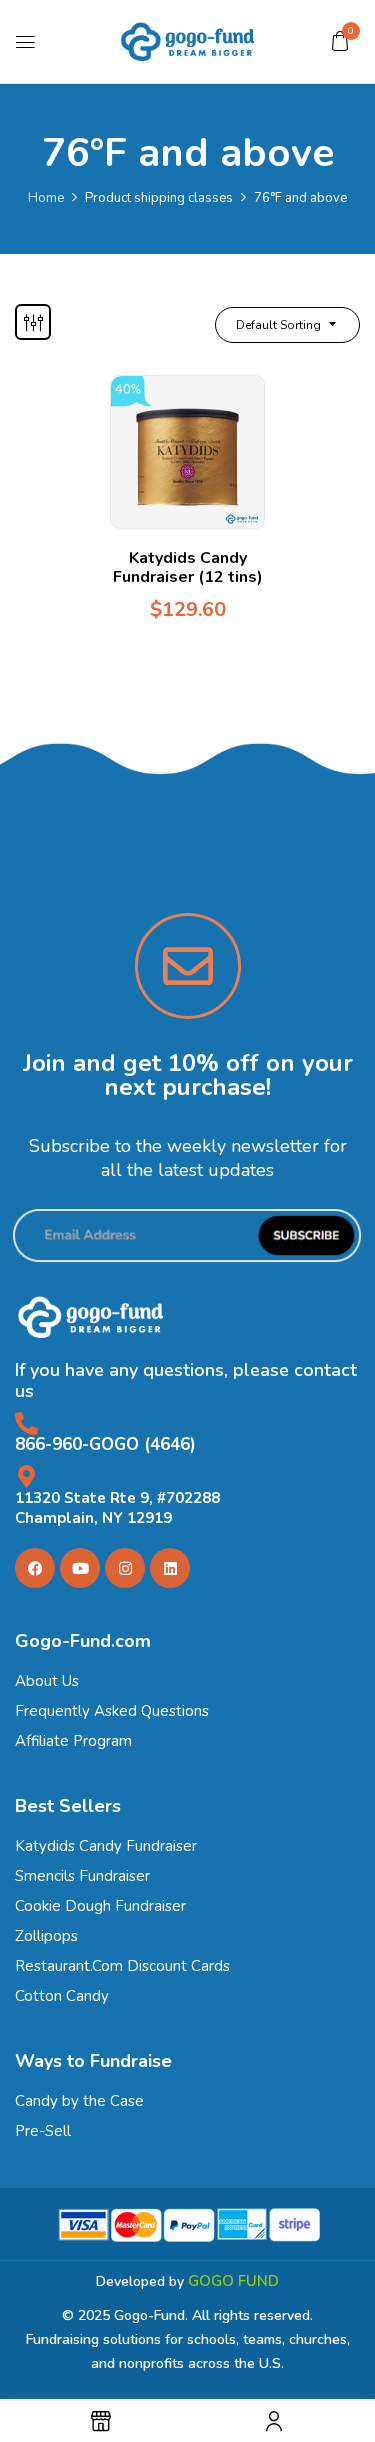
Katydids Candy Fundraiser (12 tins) (188, 567)
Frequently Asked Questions (112, 1711)
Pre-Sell (43, 2131)
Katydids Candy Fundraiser (106, 1846)
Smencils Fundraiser (82, 1876)
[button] (340, 41)
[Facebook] (35, 1568)
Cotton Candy (62, 1996)
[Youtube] (80, 1568)
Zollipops (46, 1936)
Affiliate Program (73, 1741)
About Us (47, 1681)
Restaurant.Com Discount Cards (122, 1966)
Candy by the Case (79, 2101)
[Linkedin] (170, 1568)
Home (46, 198)
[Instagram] (125, 1568)
